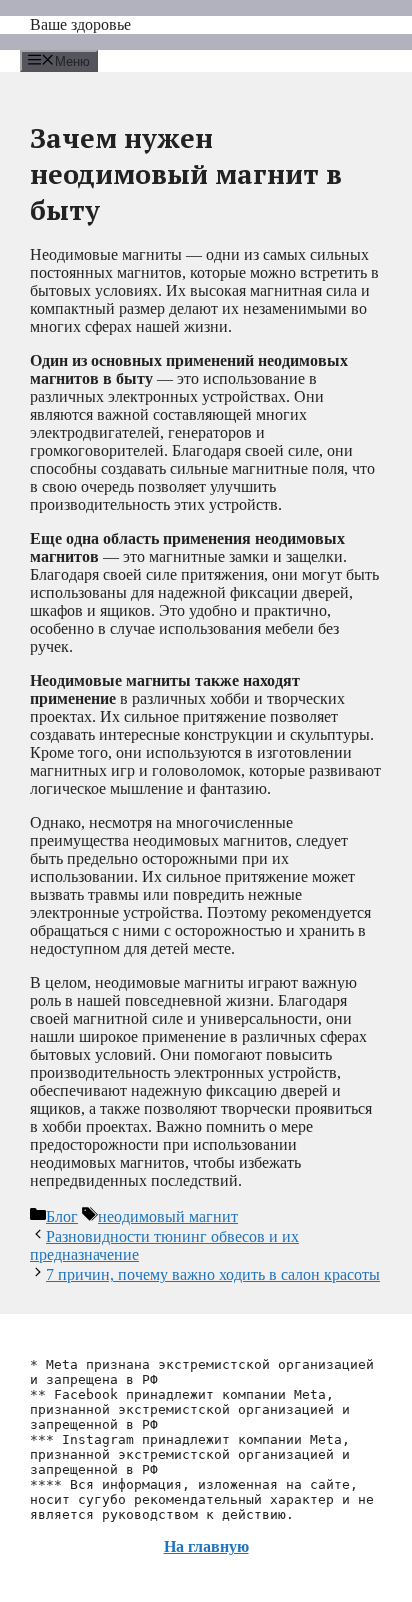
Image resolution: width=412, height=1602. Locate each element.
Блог (62, 1216)
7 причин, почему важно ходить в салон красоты (213, 1274)
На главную (206, 1546)
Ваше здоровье (80, 24)
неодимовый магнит (168, 1216)
